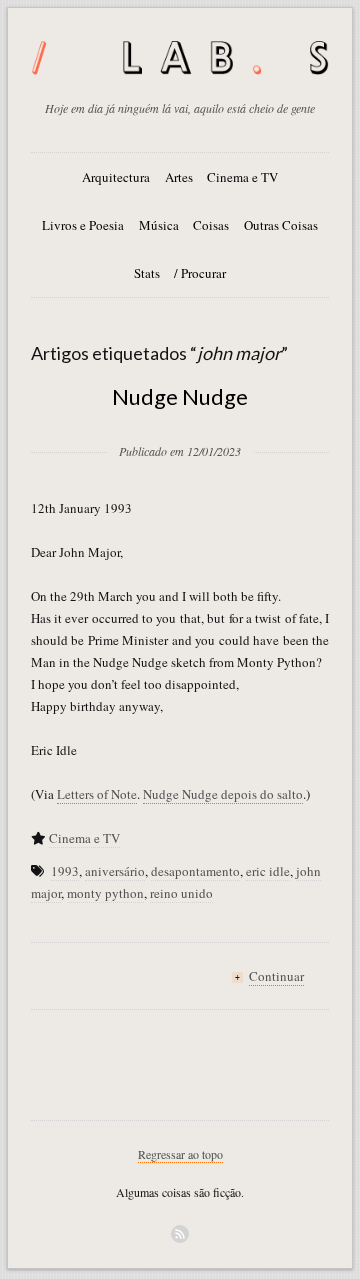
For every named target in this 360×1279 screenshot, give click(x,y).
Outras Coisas (281, 225)
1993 (65, 871)
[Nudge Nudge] (180, 419)
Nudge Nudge (180, 396)
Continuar (276, 976)
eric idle (268, 871)
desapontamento (195, 871)
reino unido (181, 893)
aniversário (115, 871)
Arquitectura (116, 177)
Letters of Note (97, 794)
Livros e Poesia (83, 225)
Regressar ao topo (180, 1154)
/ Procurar (200, 273)
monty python (105, 893)
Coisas (211, 225)
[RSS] (180, 1234)
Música (159, 225)
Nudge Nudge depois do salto (223, 794)
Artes (179, 177)
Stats (147, 273)
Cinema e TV (242, 177)
